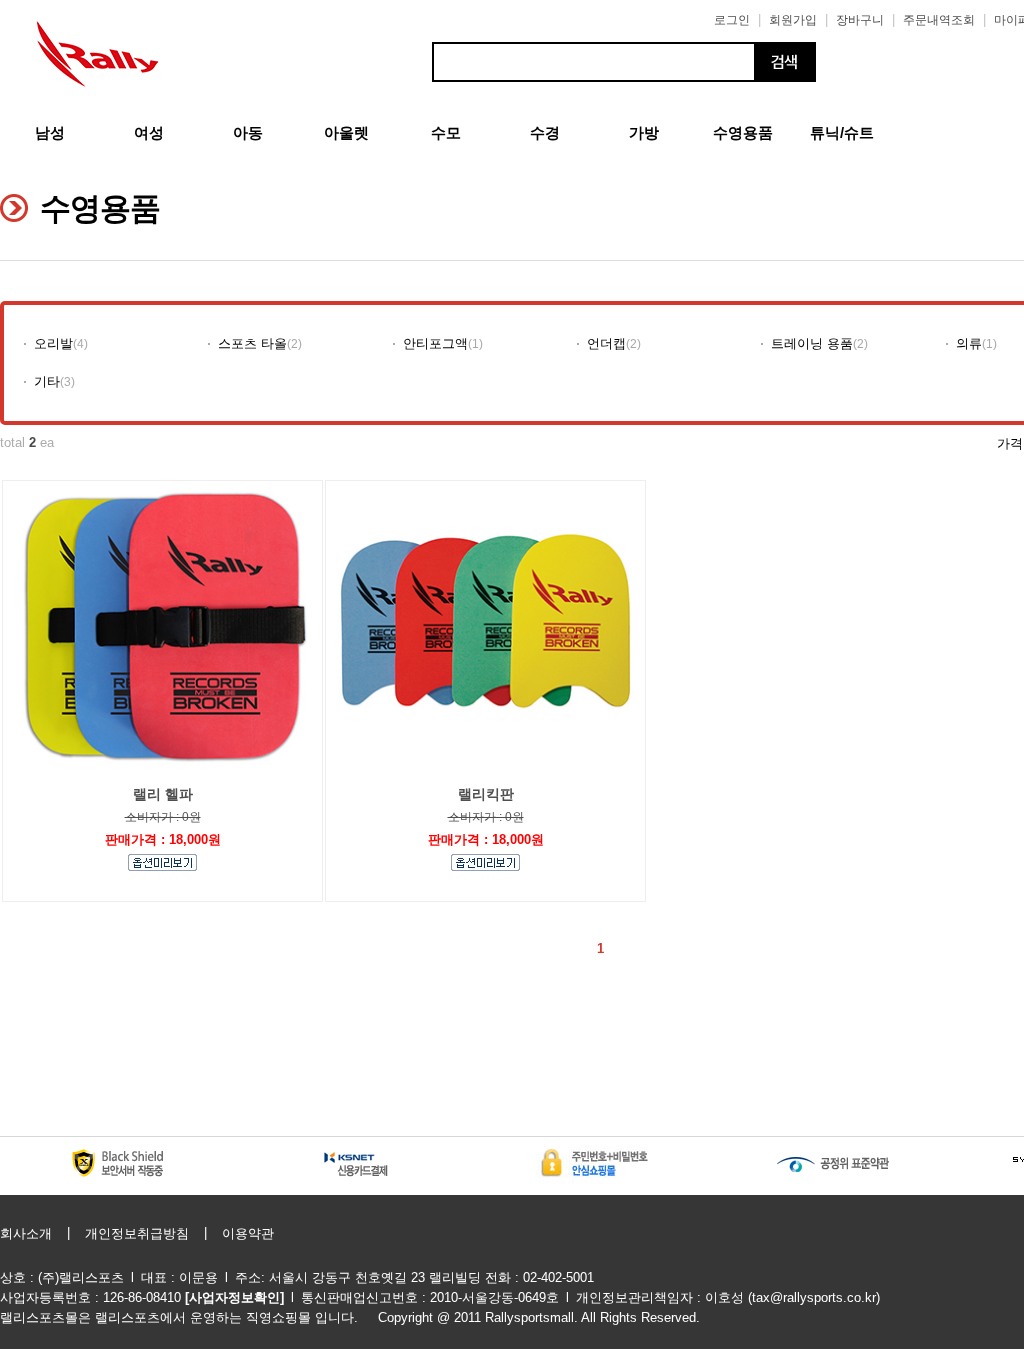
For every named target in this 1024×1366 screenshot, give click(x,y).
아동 (248, 132)
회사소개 (26, 1233)
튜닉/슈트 (842, 132)
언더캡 (606, 343)
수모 (446, 132)
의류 (969, 343)
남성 (50, 132)
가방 (644, 132)
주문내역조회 (939, 20)
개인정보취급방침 (137, 1233)
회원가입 (793, 20)
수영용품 (743, 132)
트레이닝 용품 (812, 343)
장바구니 (860, 20)
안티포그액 (435, 343)
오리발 (53, 343)
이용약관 (248, 1233)
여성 (149, 132)
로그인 (732, 20)
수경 (545, 132)
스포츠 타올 (252, 343)
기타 (47, 381)
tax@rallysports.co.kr (814, 1297)
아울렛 (346, 132)
